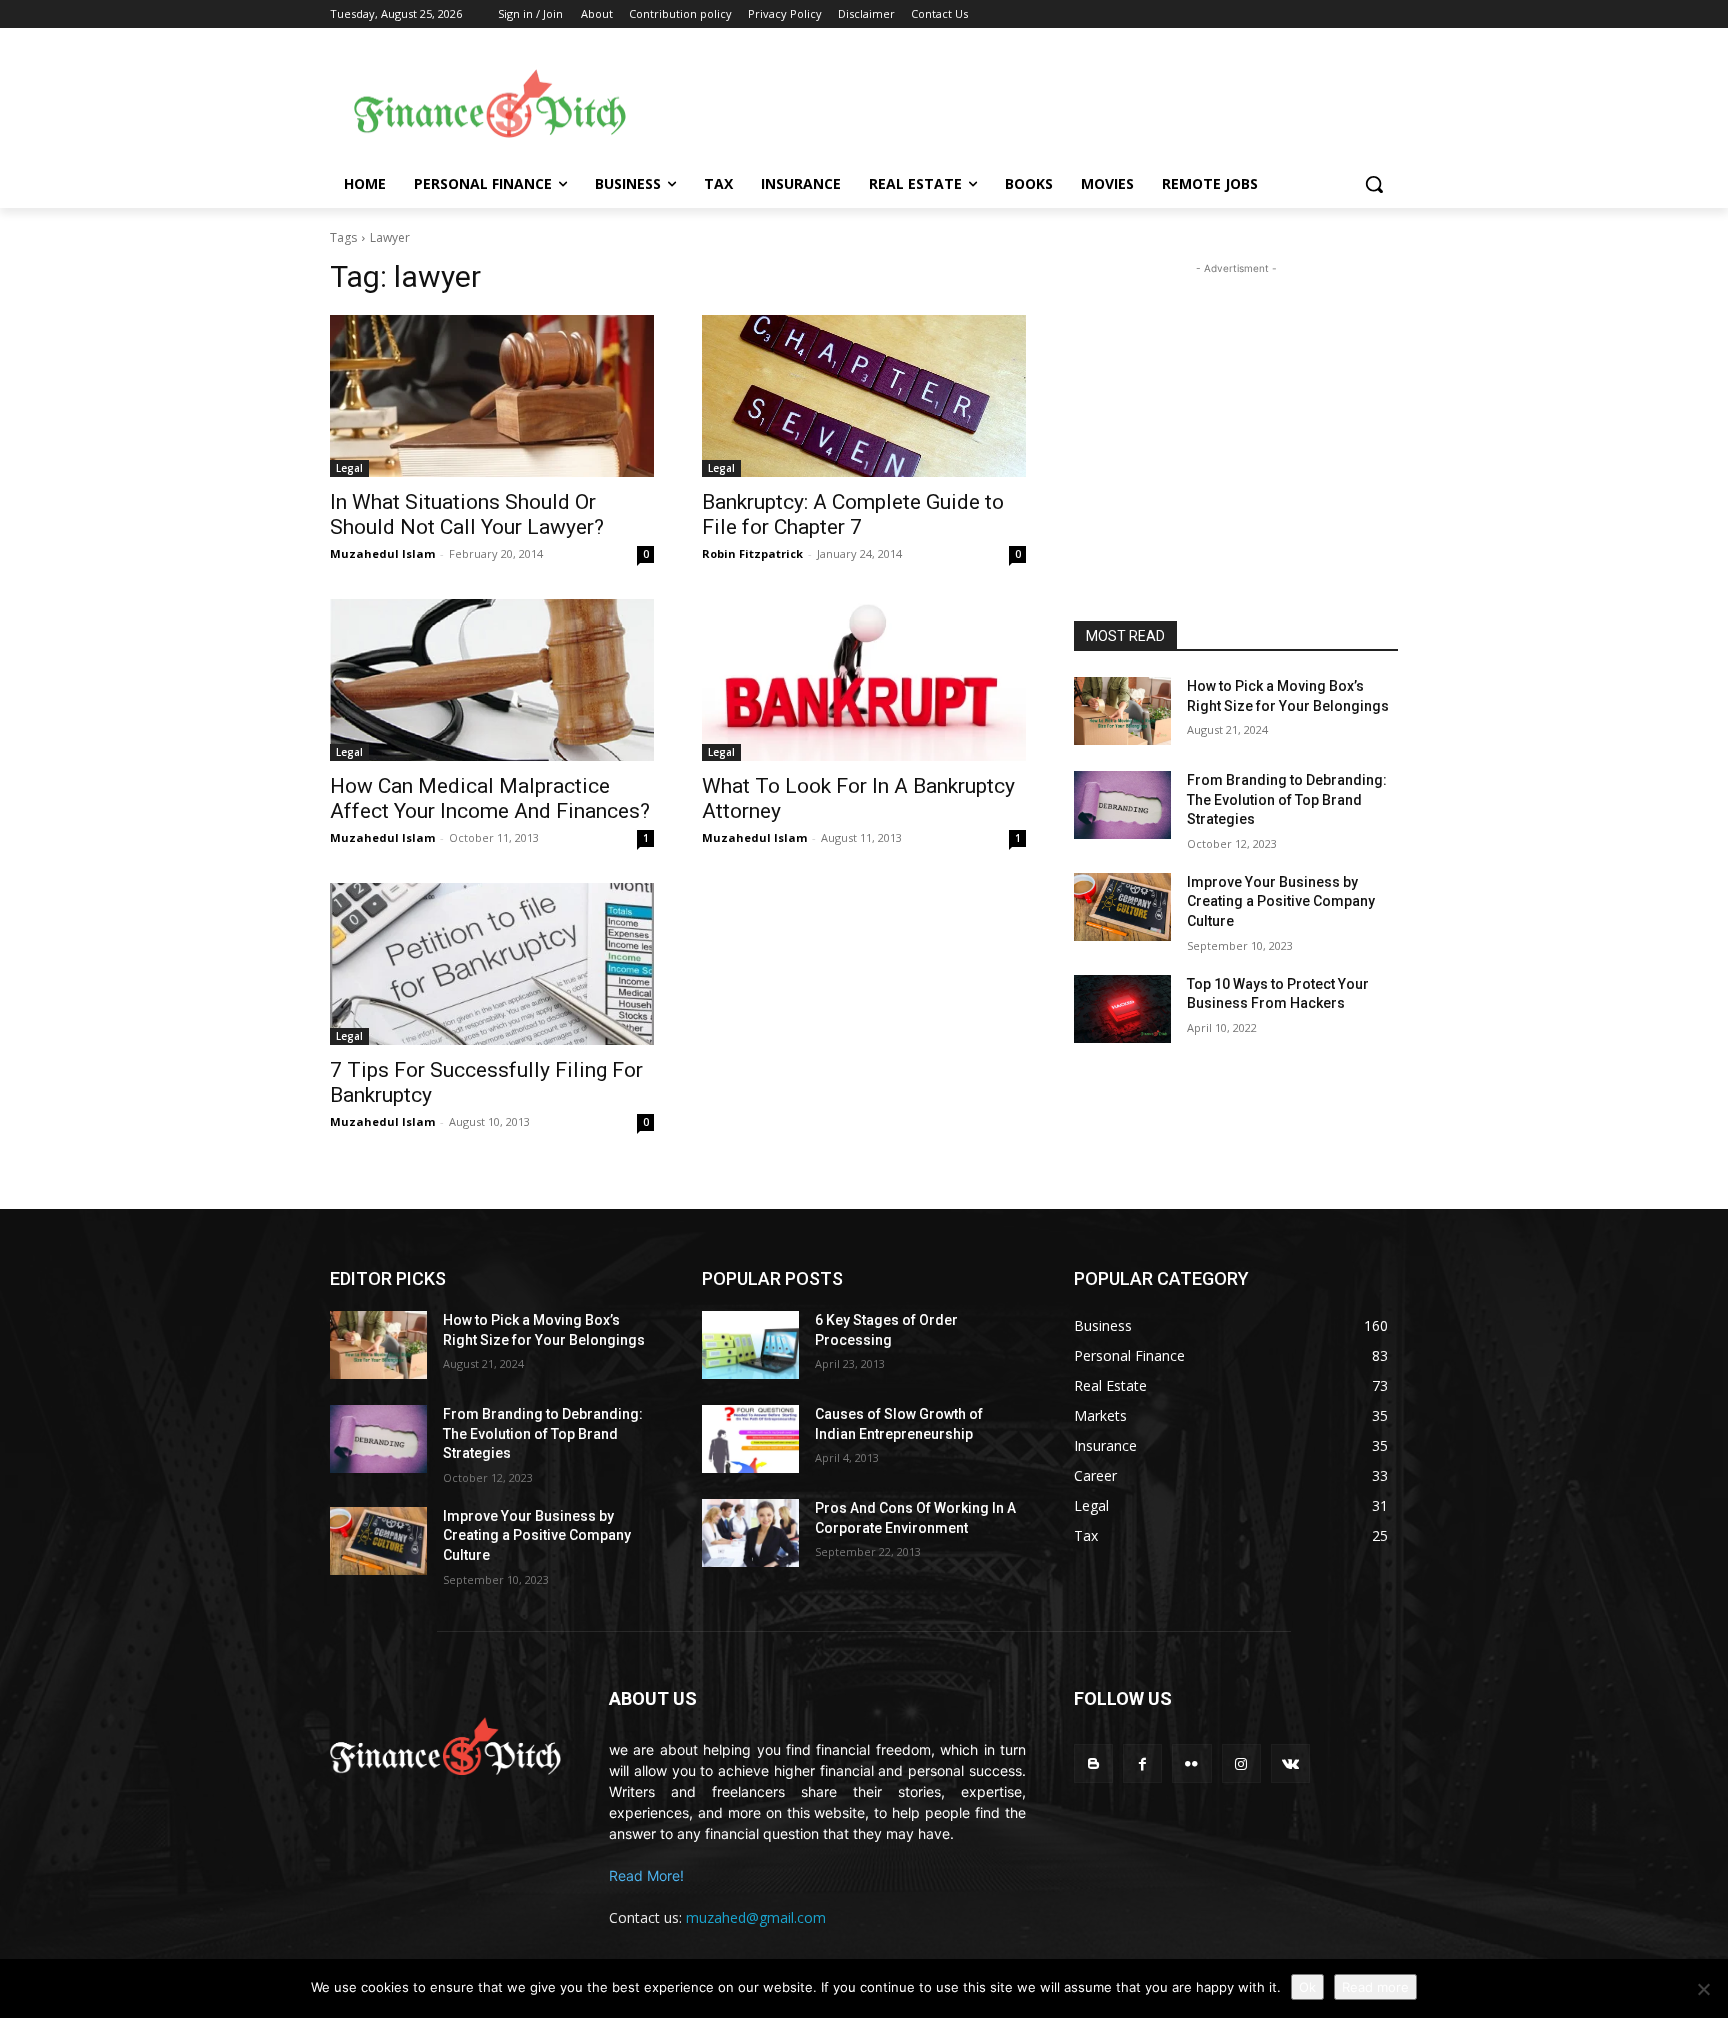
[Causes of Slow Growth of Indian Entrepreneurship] (750, 1439)
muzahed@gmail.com (756, 1917)
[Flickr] (1191, 1763)
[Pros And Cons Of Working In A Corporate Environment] (750, 1533)
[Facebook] (1142, 1763)
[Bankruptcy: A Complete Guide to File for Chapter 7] (864, 396)
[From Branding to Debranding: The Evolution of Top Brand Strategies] (1122, 805)
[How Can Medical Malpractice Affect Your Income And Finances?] (492, 680)
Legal (349, 468)
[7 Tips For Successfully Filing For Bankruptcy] (492, 964)
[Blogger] (1093, 1763)
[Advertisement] (1024, 101)
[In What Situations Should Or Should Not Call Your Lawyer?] (492, 396)
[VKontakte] (1290, 1763)
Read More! (646, 1875)
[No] (1703, 1989)
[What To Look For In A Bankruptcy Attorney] (864, 680)
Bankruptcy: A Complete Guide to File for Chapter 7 (853, 514)
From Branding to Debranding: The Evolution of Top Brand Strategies (1287, 799)
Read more (1375, 1987)
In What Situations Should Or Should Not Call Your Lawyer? (467, 514)
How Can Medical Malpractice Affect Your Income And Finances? (490, 798)
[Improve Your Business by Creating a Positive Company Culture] (1122, 907)
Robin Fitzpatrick (752, 553)
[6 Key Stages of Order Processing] (750, 1345)
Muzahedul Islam (382, 553)
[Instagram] (1241, 1763)
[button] (1374, 184)
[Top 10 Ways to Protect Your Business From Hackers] (1122, 1009)
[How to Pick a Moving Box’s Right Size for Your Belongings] (1122, 711)
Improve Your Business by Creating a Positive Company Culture (1281, 901)
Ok (1307, 1987)
